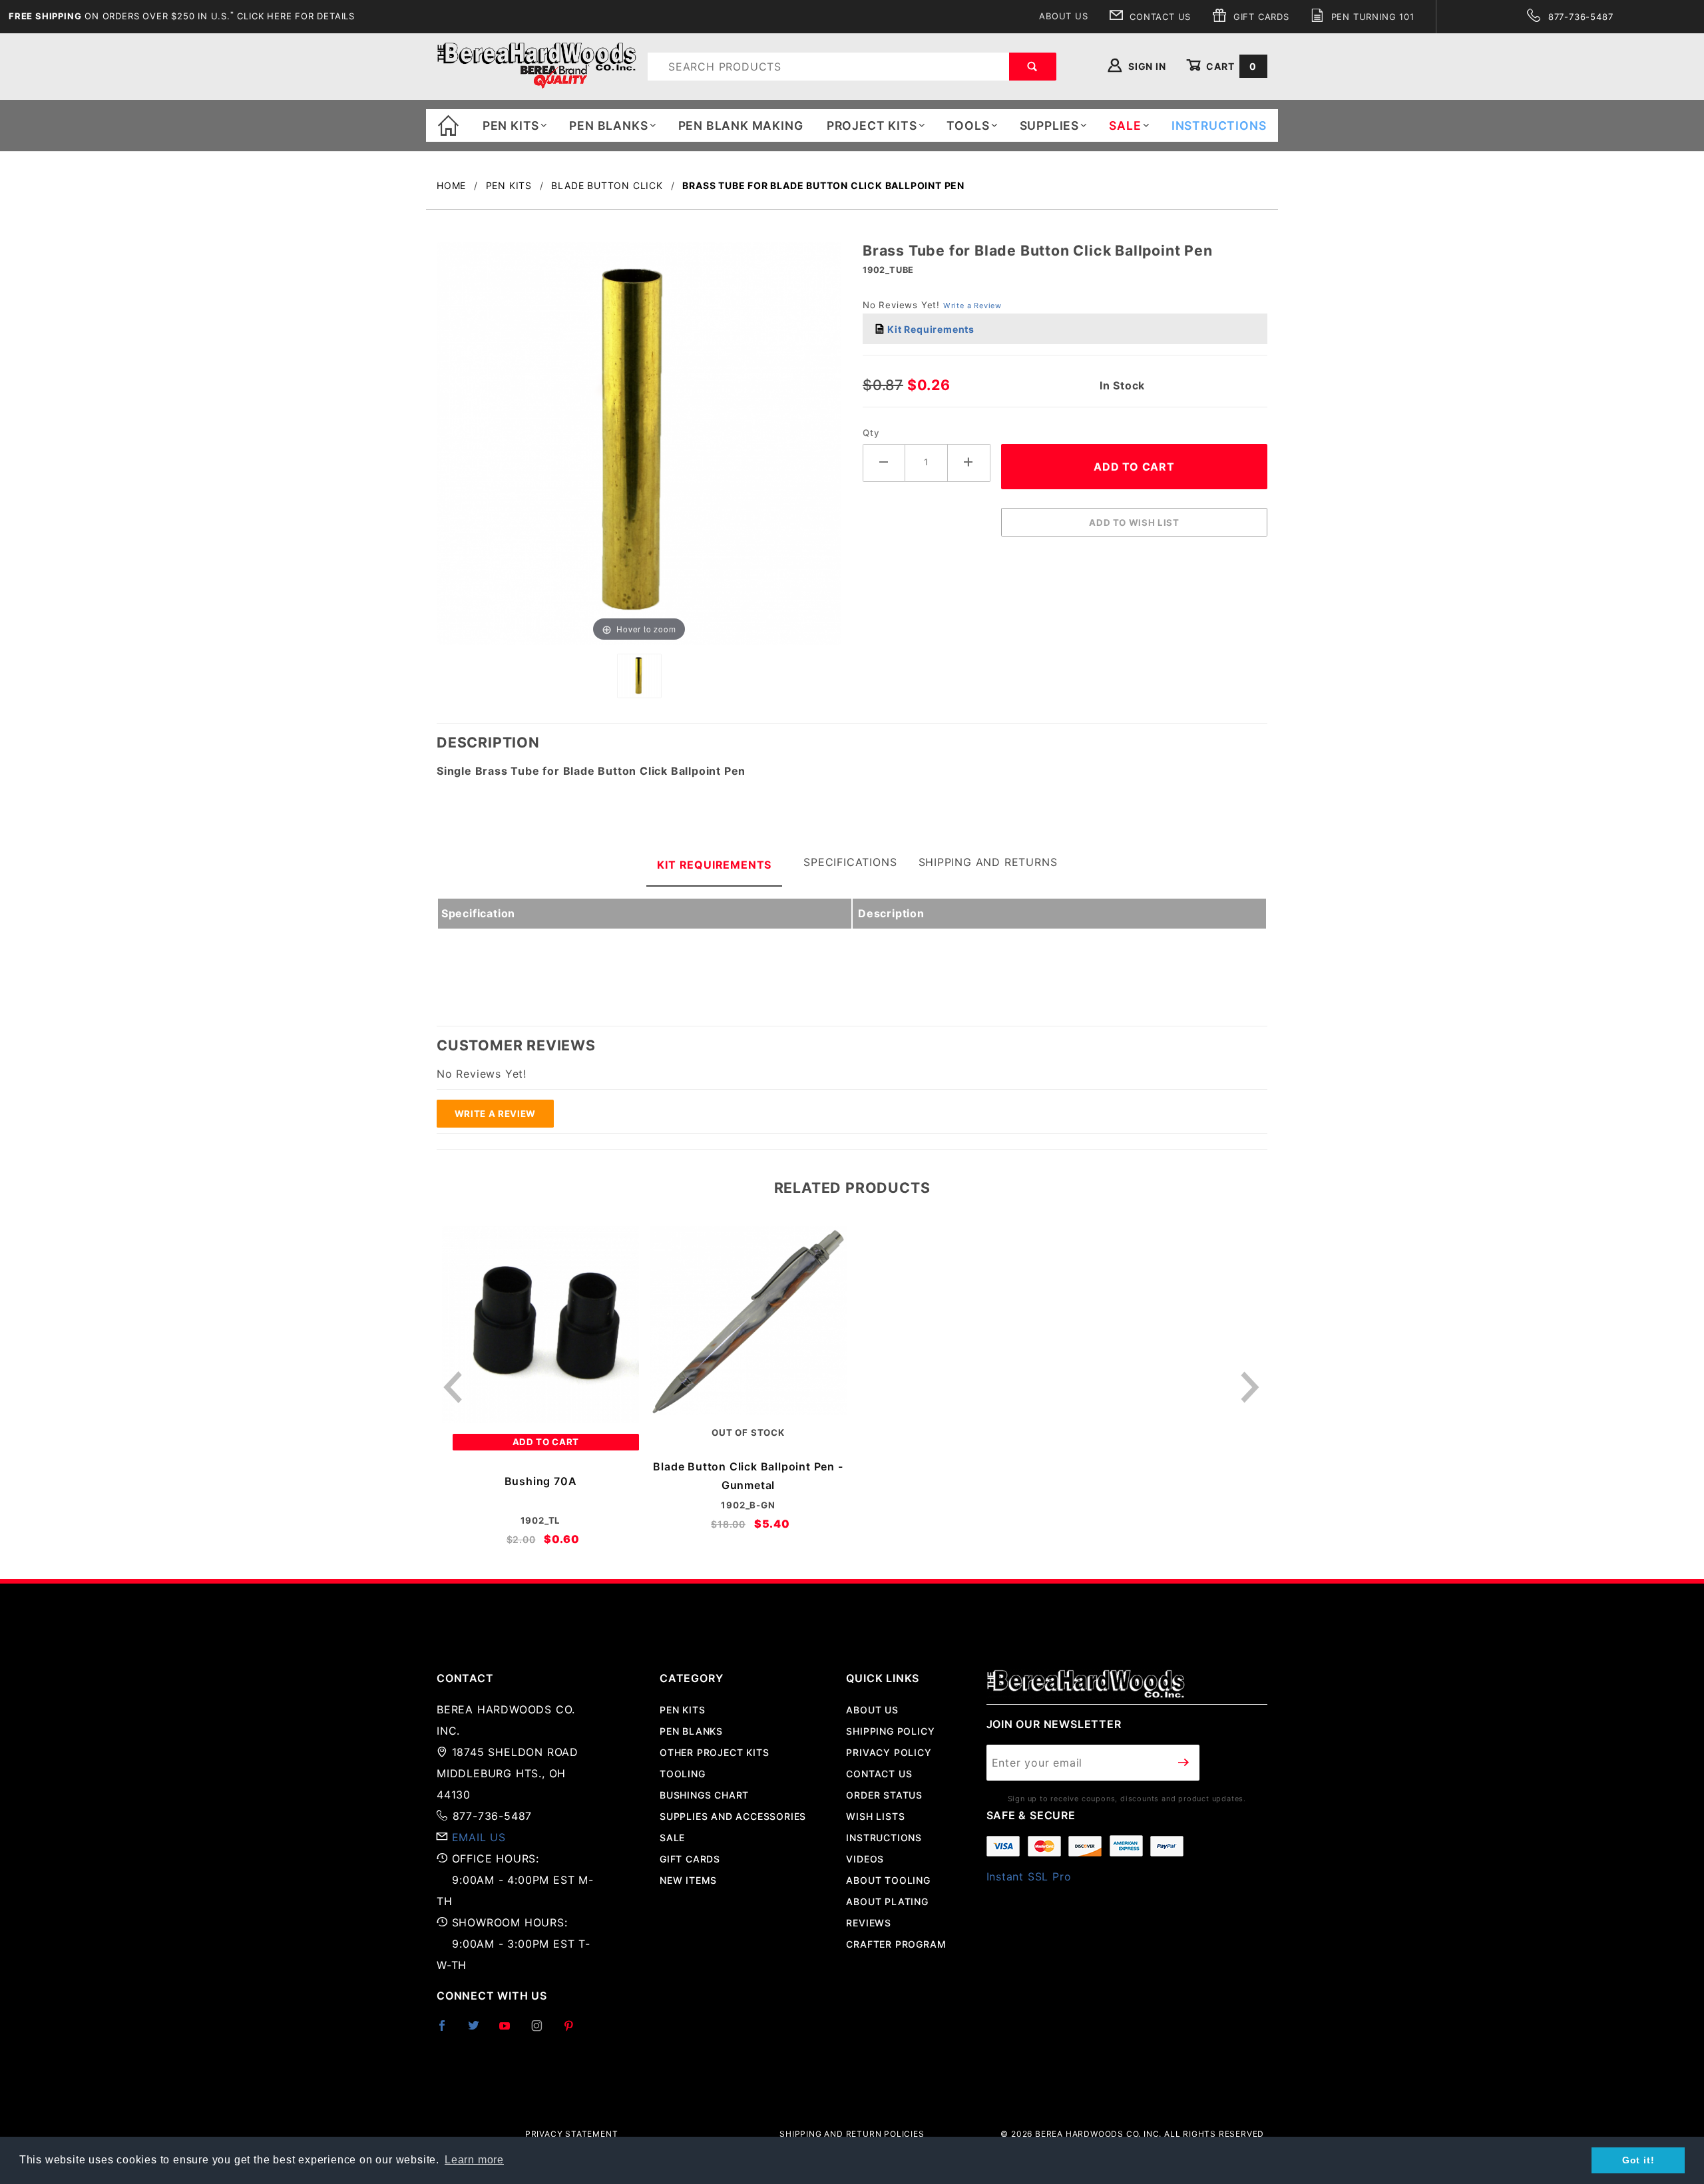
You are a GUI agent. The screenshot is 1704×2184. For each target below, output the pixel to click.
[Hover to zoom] (639, 443)
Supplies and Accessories (733, 1816)
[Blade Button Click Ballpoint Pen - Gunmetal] (748, 1320)
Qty (871, 433)
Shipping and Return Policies (852, 2134)
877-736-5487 (1579, 17)
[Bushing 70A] (540, 1325)
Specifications (850, 862)
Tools (968, 125)
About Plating (887, 1901)
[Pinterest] (574, 2031)
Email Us (479, 1837)
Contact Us (1159, 17)
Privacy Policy (889, 1752)
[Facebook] (448, 2031)
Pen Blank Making (741, 125)
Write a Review (972, 306)
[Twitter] (479, 2031)
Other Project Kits (714, 1752)
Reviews (869, 1923)
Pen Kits (511, 125)
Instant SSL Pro (1029, 1876)
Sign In (1146, 66)
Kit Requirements (930, 329)
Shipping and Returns (988, 862)
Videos (865, 1859)
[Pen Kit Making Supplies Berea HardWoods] (536, 66)
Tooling (683, 1774)
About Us (1063, 16)
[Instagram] (542, 2031)
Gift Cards (1260, 17)
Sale (672, 1838)
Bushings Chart (704, 1795)
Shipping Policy (890, 1731)
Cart (1230, 66)
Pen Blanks (608, 125)
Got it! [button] (1638, 2160)
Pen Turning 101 (1371, 17)
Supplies (1049, 125)
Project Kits (872, 125)
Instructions (884, 1838)
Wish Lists (875, 1816)
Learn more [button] (474, 2160)
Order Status (884, 1795)
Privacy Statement (572, 2134)
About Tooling (888, 1880)
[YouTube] (511, 2031)
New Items (688, 1880)
